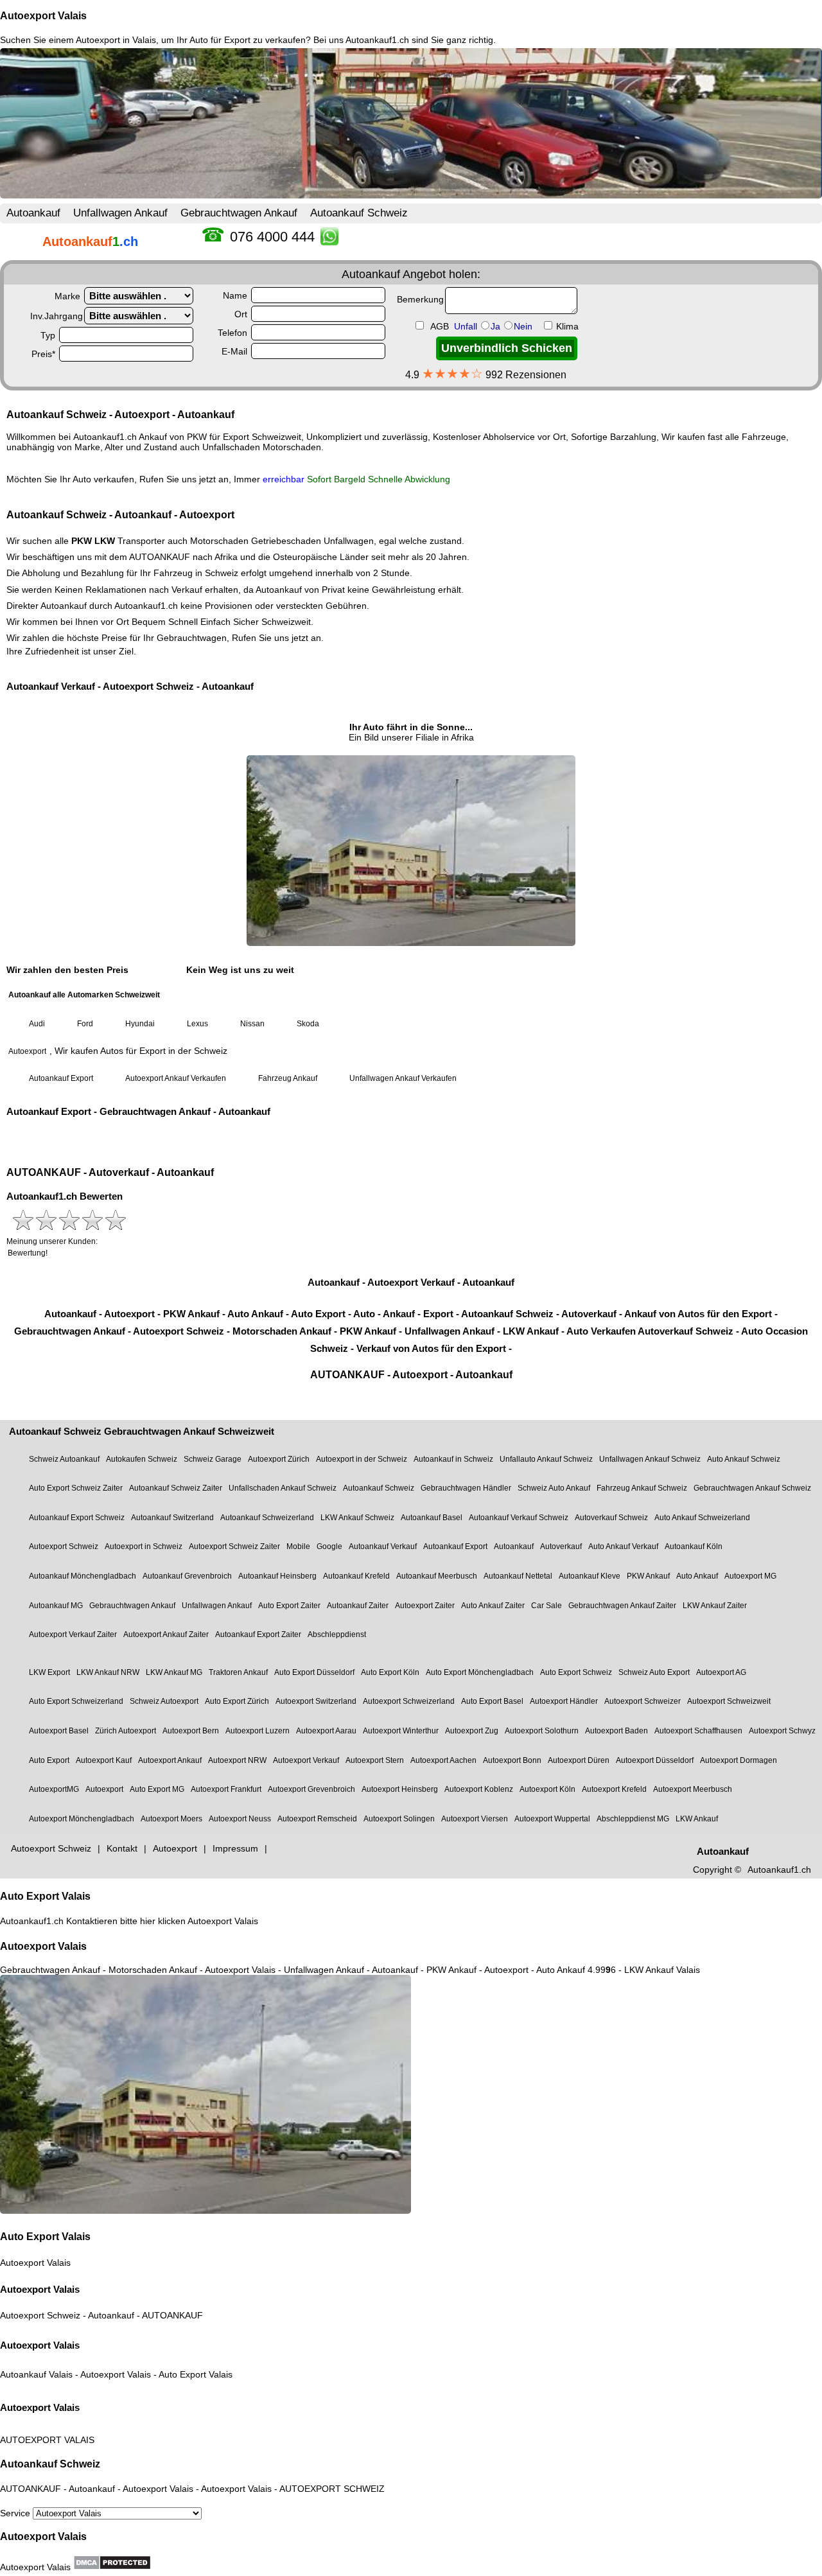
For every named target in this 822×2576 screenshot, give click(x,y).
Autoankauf (111, 2315)
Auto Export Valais (45, 1896)
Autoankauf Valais (36, 2374)
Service (16, 2513)
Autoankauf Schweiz (50, 2464)
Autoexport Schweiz (40, 2315)
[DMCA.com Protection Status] (112, 2563)
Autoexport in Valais (116, 40)
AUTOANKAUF (172, 2315)
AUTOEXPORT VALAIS (47, 2440)
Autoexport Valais (43, 16)
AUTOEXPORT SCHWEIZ (332, 2489)
